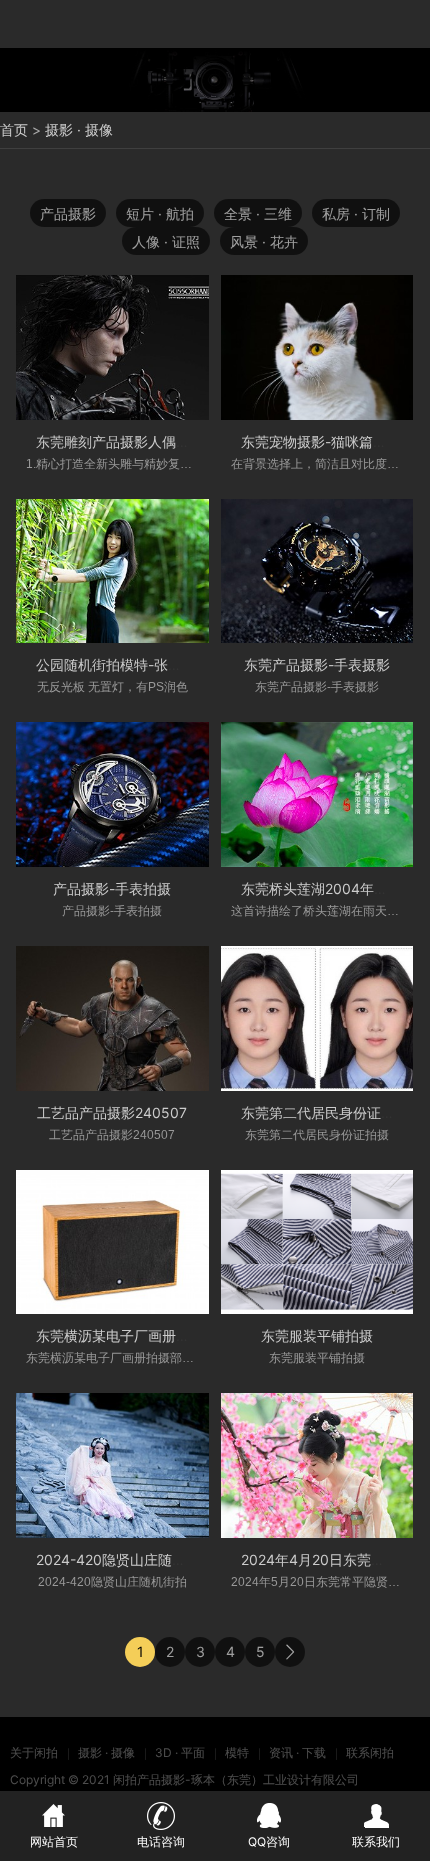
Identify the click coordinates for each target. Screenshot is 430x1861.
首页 (14, 129)
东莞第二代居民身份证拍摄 (325, 1112)
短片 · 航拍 (160, 213)
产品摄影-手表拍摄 (112, 888)
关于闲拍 (34, 1752)
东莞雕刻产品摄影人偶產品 (120, 441)
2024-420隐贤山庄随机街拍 (125, 1559)
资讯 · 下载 (297, 1752)
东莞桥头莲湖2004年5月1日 (329, 888)
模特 (237, 1752)
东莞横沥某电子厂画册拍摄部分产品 (148, 1335)
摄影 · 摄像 (79, 129)
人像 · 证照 (166, 241)
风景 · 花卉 (264, 241)
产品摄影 (68, 213)
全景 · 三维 (258, 213)
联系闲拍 (370, 1752)
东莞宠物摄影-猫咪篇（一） (328, 441)
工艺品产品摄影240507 (112, 1112)
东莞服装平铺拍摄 (317, 1335)
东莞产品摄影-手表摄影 (317, 664)
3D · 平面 (180, 1752)
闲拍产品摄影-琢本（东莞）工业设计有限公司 (236, 1779)
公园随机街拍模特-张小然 (116, 664)
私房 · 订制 (356, 213)
